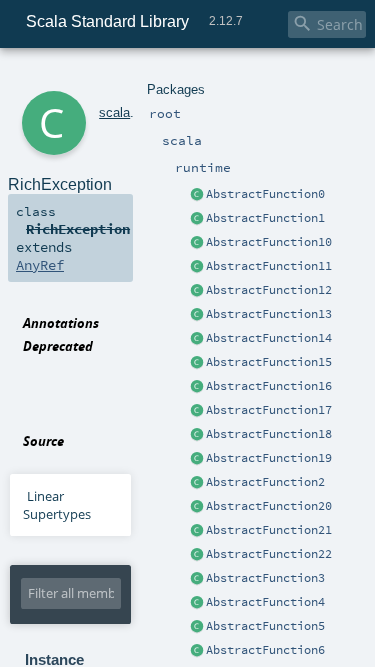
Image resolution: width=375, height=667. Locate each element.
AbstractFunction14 (269, 338)
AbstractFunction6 (265, 650)
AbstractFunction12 (269, 290)
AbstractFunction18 (269, 434)
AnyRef (40, 265)
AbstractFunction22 (269, 554)
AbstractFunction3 (265, 578)
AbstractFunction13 (269, 314)
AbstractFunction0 (265, 194)
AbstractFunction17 (269, 410)
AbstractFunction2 (265, 482)
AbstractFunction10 (269, 242)
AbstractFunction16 (269, 386)
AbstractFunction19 (269, 458)
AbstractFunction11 (269, 266)
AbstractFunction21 (269, 530)
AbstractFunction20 (269, 506)
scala (114, 112)
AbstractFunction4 (265, 602)
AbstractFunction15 (269, 362)
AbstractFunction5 (265, 626)
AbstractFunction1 (265, 218)
